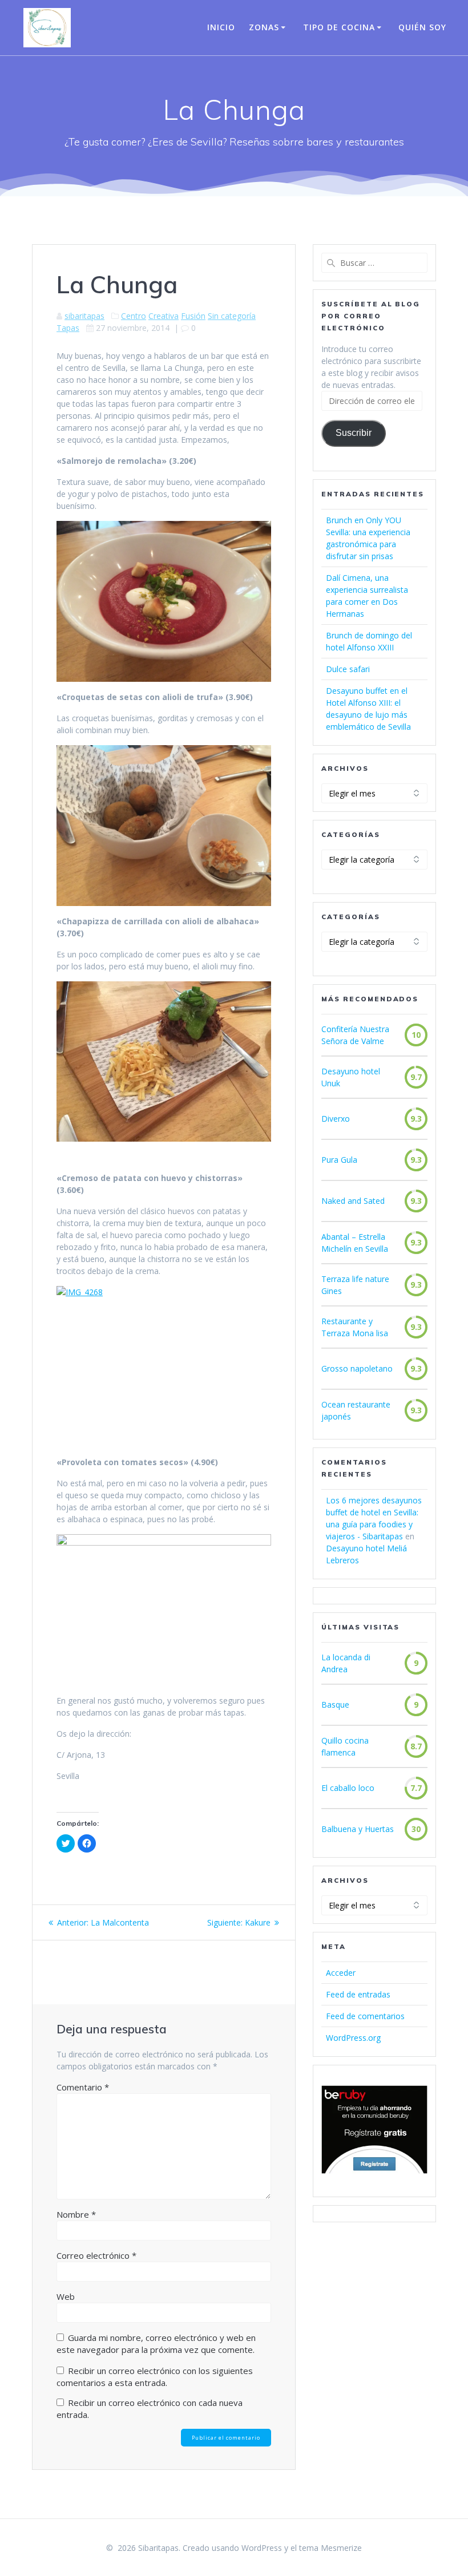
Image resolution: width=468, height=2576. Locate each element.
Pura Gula (339, 1160)
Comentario (83, 2087)
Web (66, 2296)
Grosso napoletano (357, 1368)
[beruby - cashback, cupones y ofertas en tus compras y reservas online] (374, 2171)
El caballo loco (348, 1788)
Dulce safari (348, 669)
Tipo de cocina (339, 27)
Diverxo (336, 1119)
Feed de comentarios (365, 2016)
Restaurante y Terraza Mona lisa (355, 1327)
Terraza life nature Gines (355, 1285)
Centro (134, 316)
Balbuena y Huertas (358, 1829)
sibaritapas (84, 316)
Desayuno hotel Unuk (351, 1077)
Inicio (221, 27)
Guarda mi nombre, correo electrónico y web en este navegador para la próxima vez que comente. (156, 2344)
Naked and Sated (353, 1201)
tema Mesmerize (330, 2548)
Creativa (164, 316)
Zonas (264, 27)
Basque (335, 1704)
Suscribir (354, 433)
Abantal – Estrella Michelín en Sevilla (355, 1243)
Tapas (68, 328)
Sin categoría (232, 316)
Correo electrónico (96, 2255)
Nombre (76, 2214)
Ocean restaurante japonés (356, 1410)
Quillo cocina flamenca (345, 1746)
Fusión (193, 316)
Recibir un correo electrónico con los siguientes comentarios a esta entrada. (155, 2377)
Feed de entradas (358, 1994)
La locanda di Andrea (346, 1663)
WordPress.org (353, 2038)
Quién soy (422, 27)
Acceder (341, 1973)
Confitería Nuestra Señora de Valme (355, 1035)
